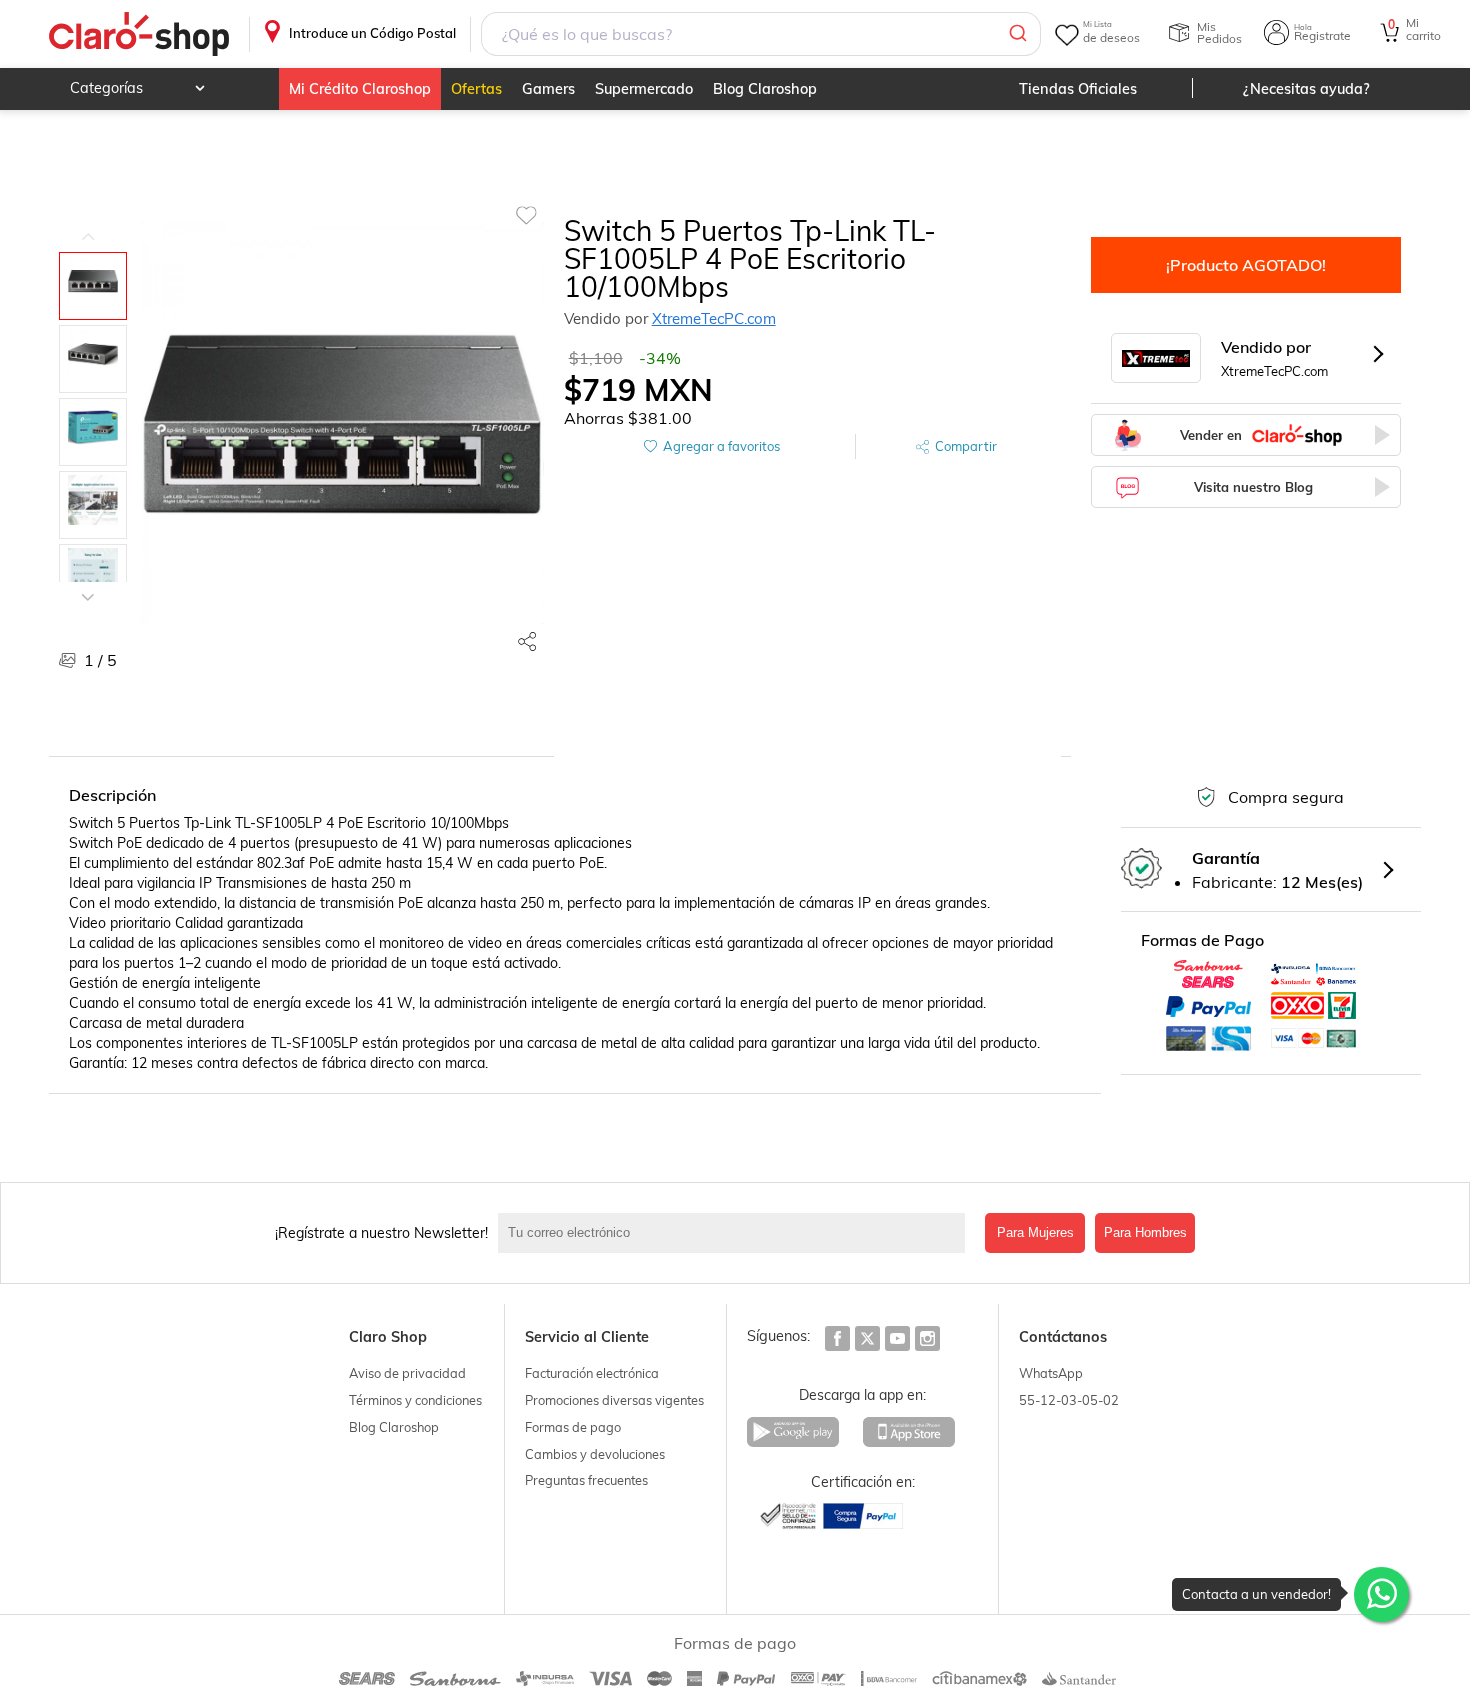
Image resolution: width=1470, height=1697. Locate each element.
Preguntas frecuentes (586, 1480)
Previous (88, 222)
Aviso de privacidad (407, 1373)
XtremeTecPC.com (714, 318)
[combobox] (760, 34)
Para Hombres (1145, 1232)
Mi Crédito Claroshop (360, 89)
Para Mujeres (1035, 1232)
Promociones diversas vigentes (614, 1400)
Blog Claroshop (765, 89)
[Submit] (1016, 34)
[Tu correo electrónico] (736, 1233)
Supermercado (644, 89)
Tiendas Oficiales (1078, 89)
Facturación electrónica (592, 1373)
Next (88, 582)
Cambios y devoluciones (595, 1454)
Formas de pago (573, 1427)
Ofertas (476, 89)
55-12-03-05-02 (1069, 1400)
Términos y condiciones (415, 1400)
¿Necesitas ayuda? (1306, 89)
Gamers (548, 89)
